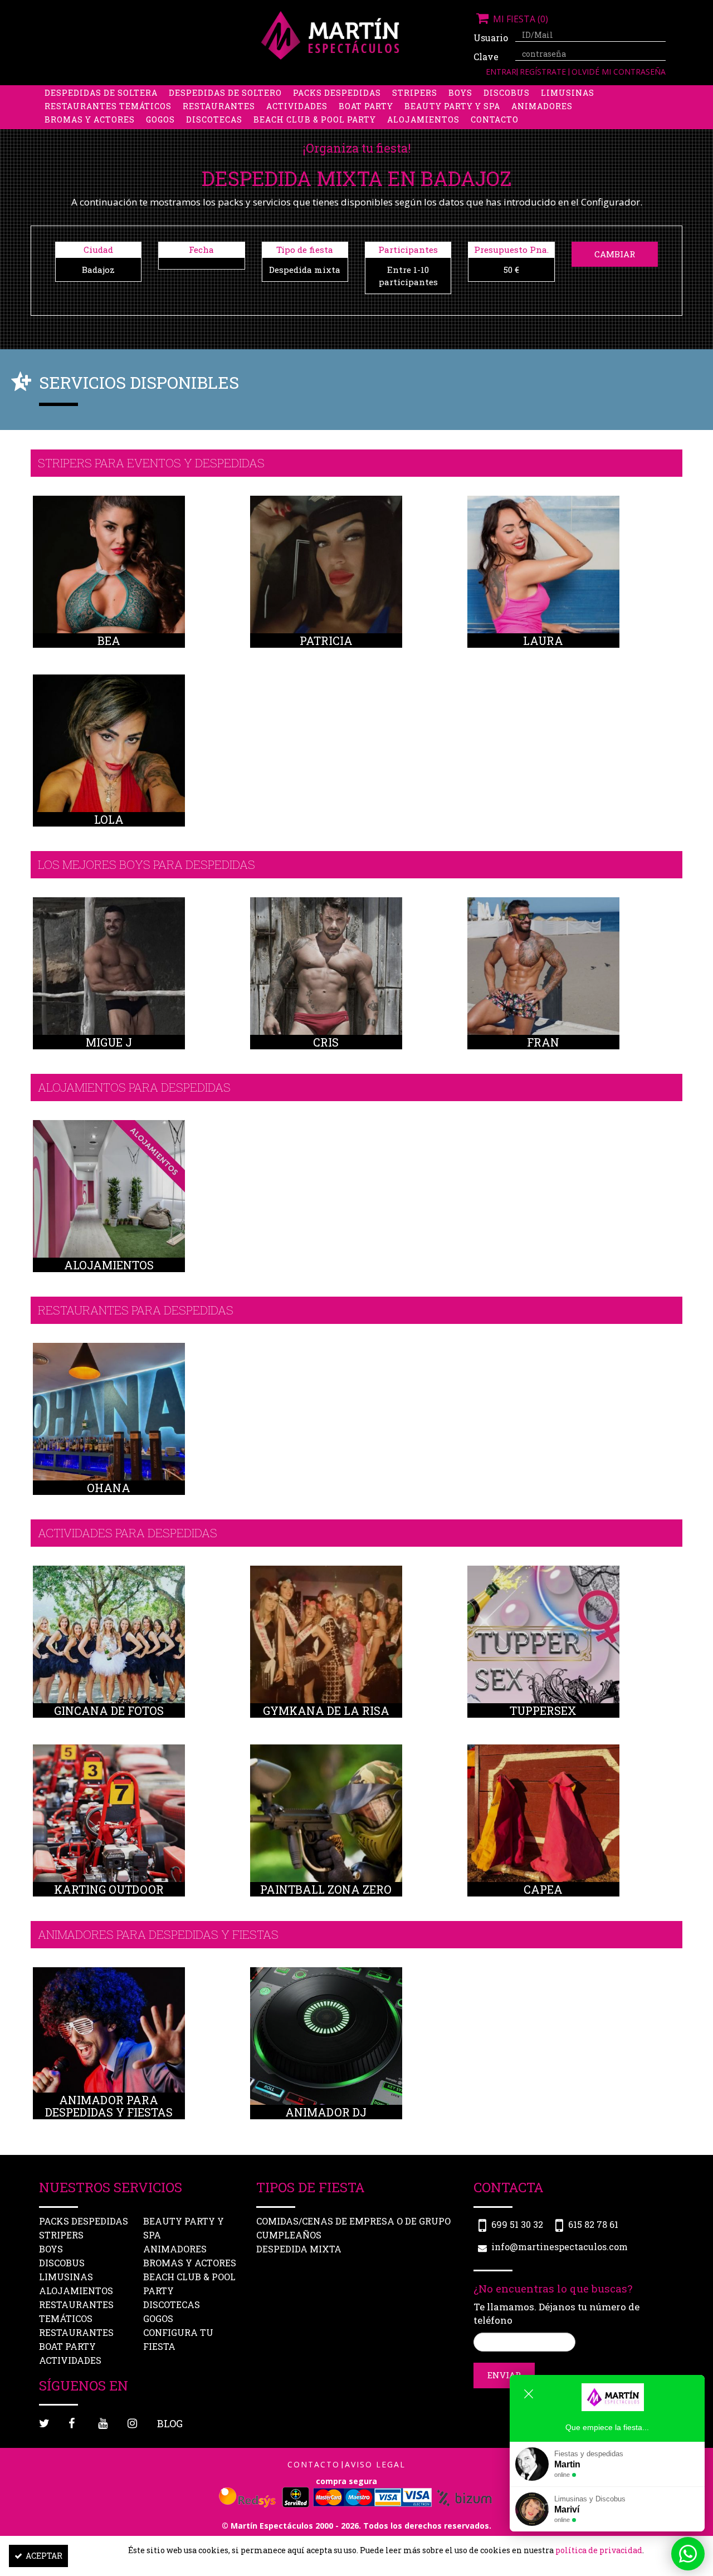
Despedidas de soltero (225, 93)
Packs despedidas (337, 93)
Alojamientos (423, 119)
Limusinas (568, 93)
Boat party (366, 106)
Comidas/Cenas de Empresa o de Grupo (353, 2221)
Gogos (160, 119)
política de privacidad (599, 2550)
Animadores (542, 106)
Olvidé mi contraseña (619, 72)
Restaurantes (219, 106)
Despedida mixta (299, 2249)
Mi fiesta (519, 19)
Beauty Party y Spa (452, 106)
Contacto (495, 119)
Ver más (109, 585)
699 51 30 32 (517, 2224)
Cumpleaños (289, 2235)
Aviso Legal (375, 2464)
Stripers (415, 93)
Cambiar (615, 254)
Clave (486, 57)
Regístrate (544, 72)
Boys (460, 93)
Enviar (504, 2375)
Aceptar (44, 2556)
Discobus (507, 93)
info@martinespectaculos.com (560, 2247)
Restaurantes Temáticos (108, 106)
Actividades (297, 106)
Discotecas (214, 119)
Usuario (490, 38)
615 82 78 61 (593, 2224)
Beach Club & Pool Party (315, 119)
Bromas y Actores (90, 119)
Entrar (501, 72)
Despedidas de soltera (101, 93)
